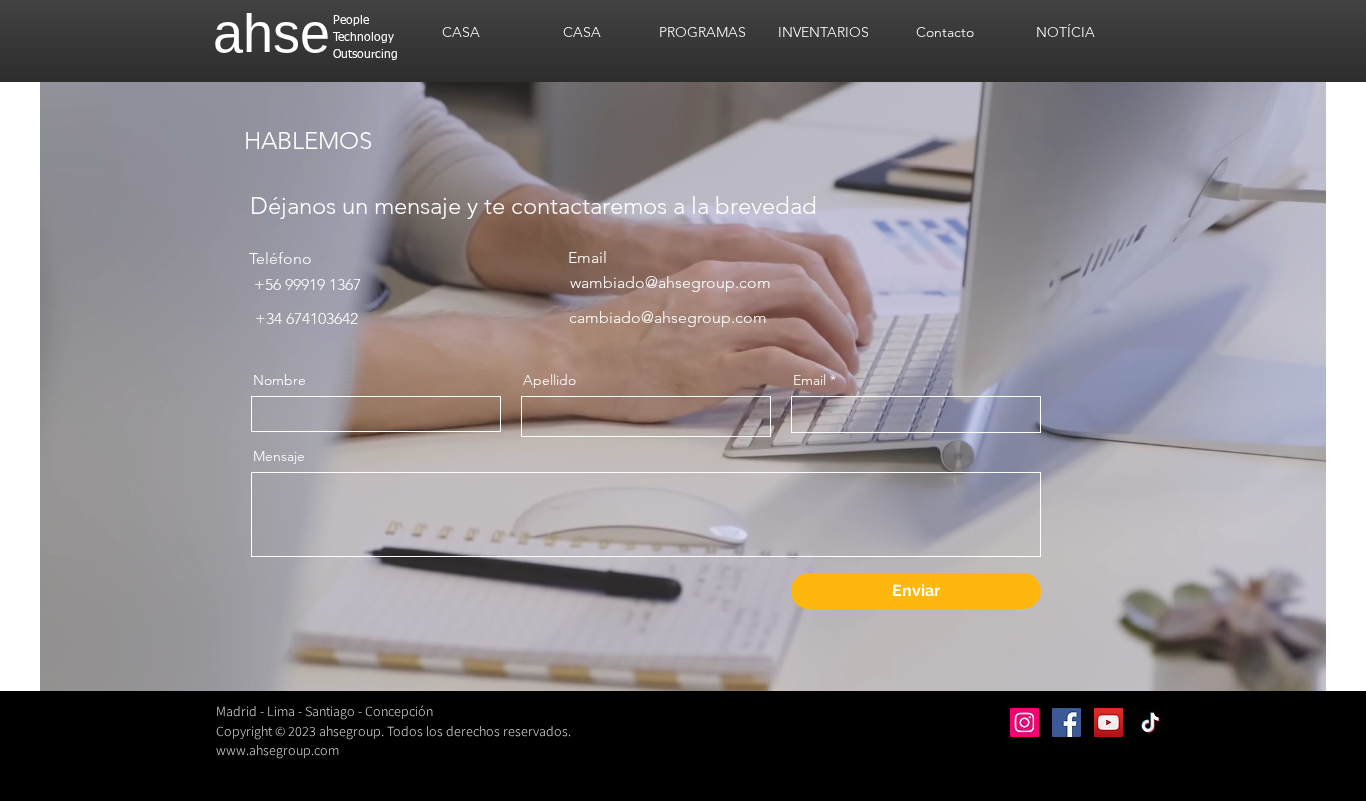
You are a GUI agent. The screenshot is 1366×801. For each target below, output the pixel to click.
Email (809, 380)
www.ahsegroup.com (277, 750)
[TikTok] (1150, 722)
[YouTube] (1108, 722)
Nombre (279, 380)
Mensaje (279, 456)
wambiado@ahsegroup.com (670, 282)
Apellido (549, 380)
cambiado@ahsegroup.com (668, 317)
